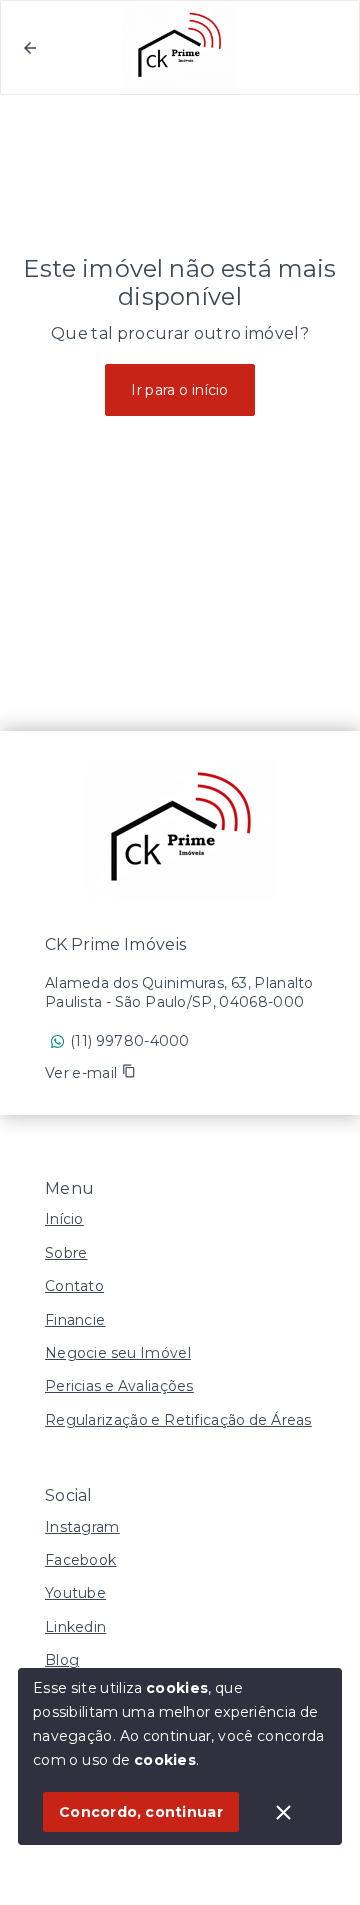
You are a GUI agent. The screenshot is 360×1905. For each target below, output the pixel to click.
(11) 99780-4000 (130, 1041)
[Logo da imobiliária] (180, 831)
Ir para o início (180, 390)
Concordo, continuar (141, 1812)
